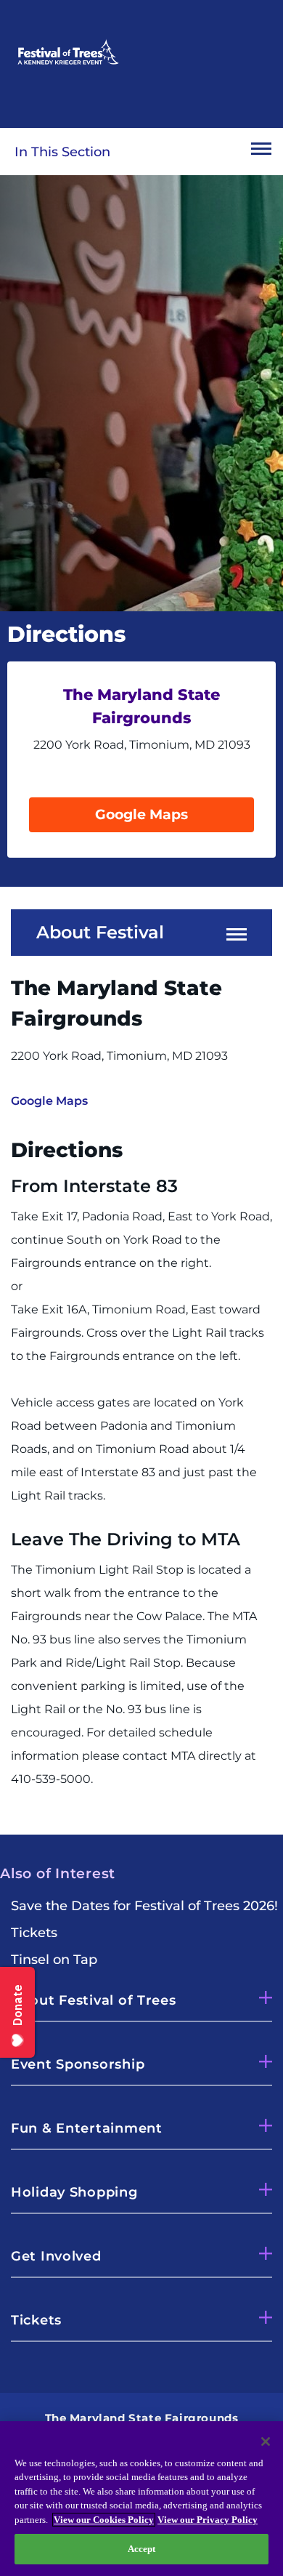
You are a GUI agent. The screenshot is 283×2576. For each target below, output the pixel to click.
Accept (142, 2549)
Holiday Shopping (74, 2192)
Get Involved (56, 2256)
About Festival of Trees (94, 2000)
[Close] (266, 2442)
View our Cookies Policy (104, 2520)
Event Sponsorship (78, 2064)
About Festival (100, 933)
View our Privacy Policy (208, 2520)
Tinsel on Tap (54, 1960)
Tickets (34, 1933)
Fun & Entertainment (87, 2128)
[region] (141, 2499)
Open (261, 152)
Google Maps (141, 814)
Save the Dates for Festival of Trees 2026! (144, 1906)
